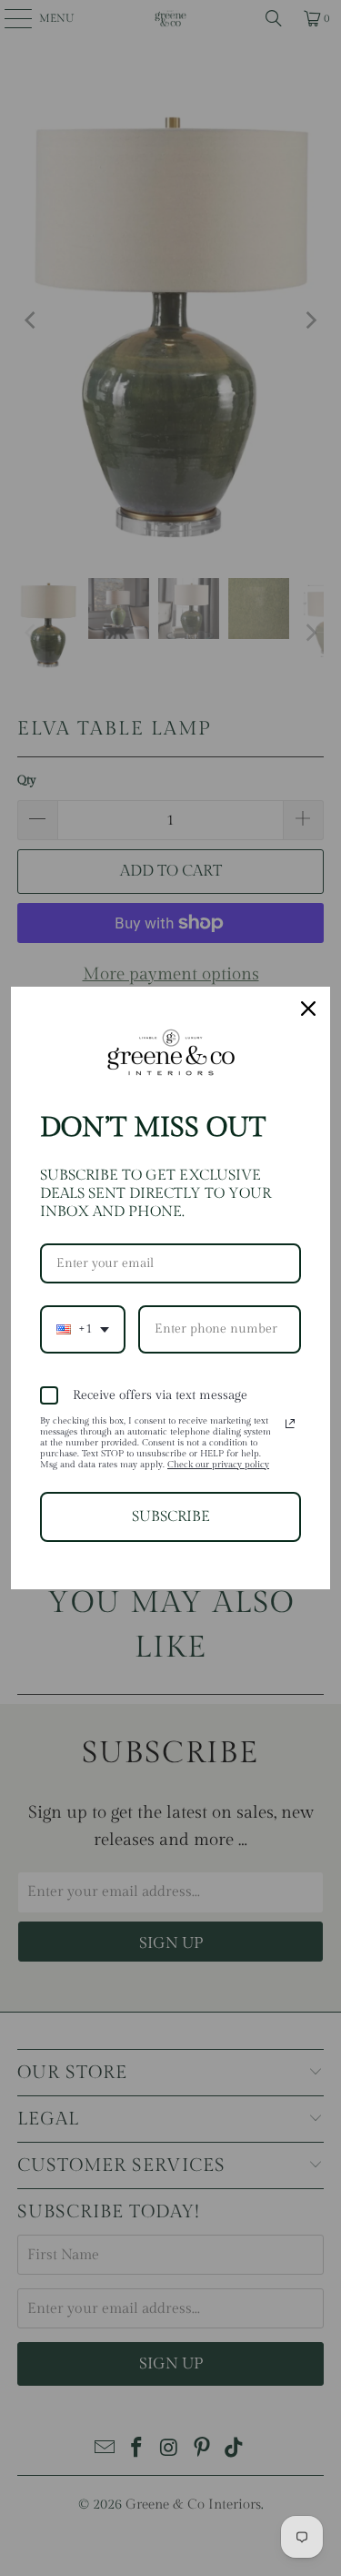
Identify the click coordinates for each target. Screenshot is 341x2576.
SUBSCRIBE (171, 1517)
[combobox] (83, 1329)
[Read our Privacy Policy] (290, 1424)
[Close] (308, 1009)
